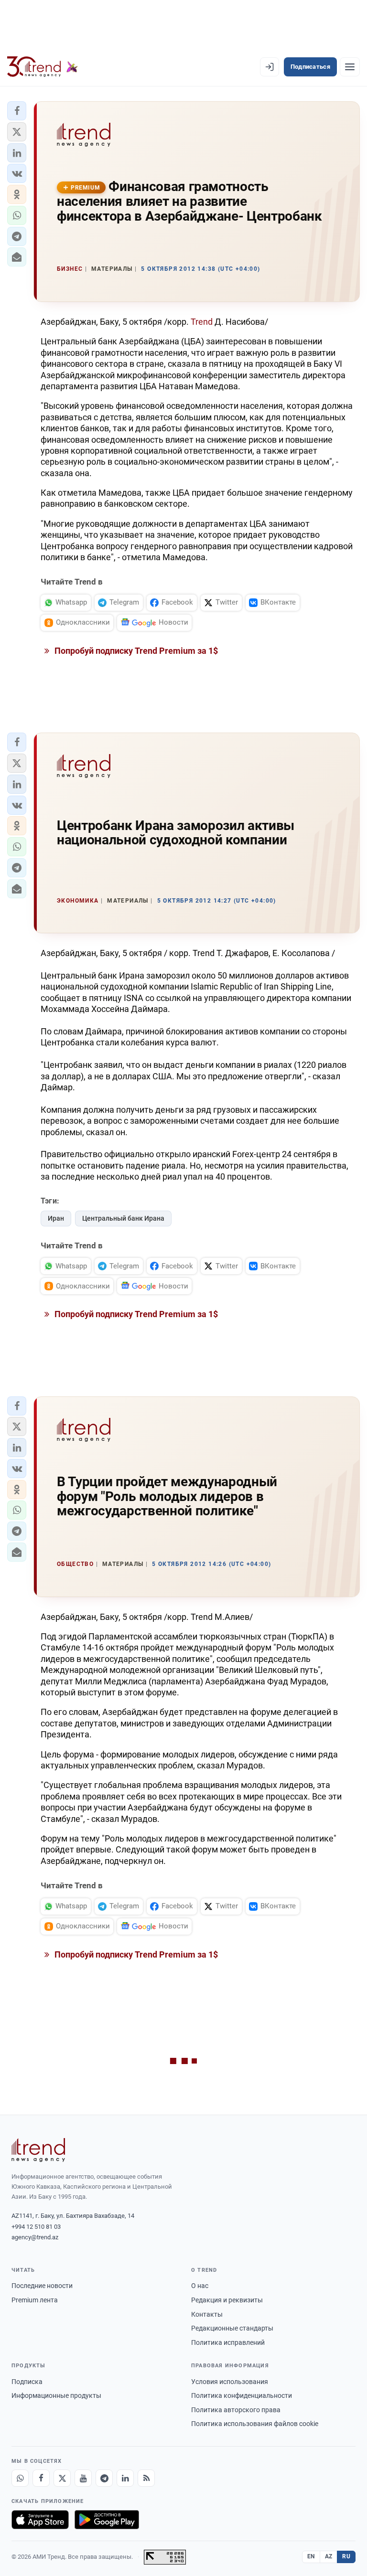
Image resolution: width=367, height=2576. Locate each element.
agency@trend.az (35, 2237)
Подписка (27, 2382)
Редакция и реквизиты (227, 2300)
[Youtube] (83, 2478)
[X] (62, 2478)
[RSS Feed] (146, 2478)
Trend (203, 322)
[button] (17, 111)
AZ (329, 2556)
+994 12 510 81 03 (36, 2227)
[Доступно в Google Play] (107, 2520)
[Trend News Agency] (38, 2150)
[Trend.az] (43, 67)
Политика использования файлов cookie (255, 2424)
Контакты (207, 2314)
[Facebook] (41, 2478)
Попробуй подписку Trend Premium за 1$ (135, 651)
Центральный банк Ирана (123, 1218)
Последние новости (42, 2286)
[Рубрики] (350, 67)
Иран (56, 1218)
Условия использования (230, 2382)
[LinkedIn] (125, 2478)
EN (311, 2556)
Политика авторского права (236, 2410)
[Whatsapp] (20, 2478)
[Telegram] (104, 2478)
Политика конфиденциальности (242, 2395)
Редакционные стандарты (232, 2328)
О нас (200, 2286)
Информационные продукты (56, 2395)
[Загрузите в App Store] (40, 2520)
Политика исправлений (228, 2342)
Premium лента (35, 2300)
